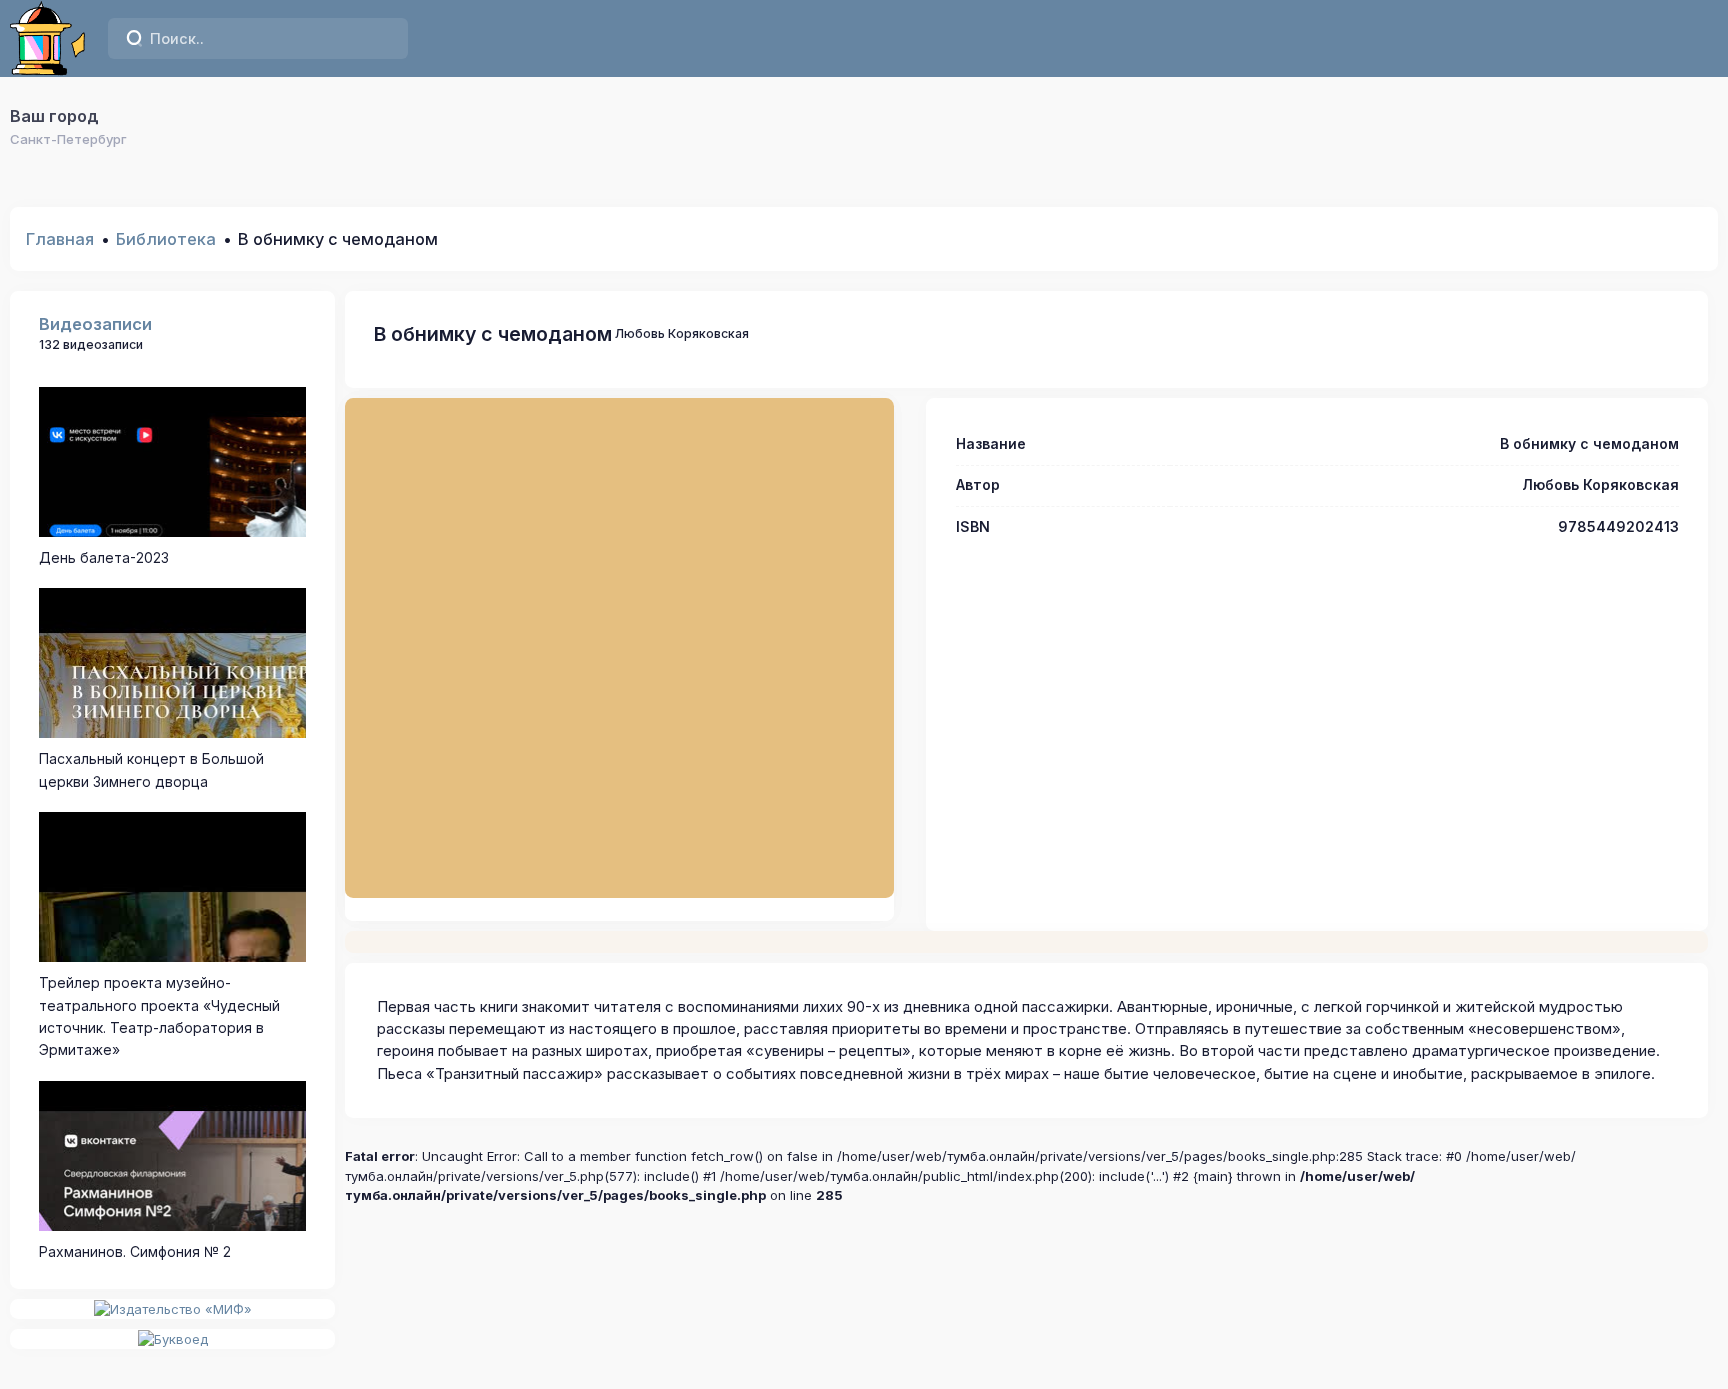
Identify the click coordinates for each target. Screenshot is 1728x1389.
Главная (60, 239)
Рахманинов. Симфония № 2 (135, 1251)
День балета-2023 (104, 557)
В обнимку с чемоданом (493, 334)
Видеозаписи (95, 324)
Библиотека (166, 239)
